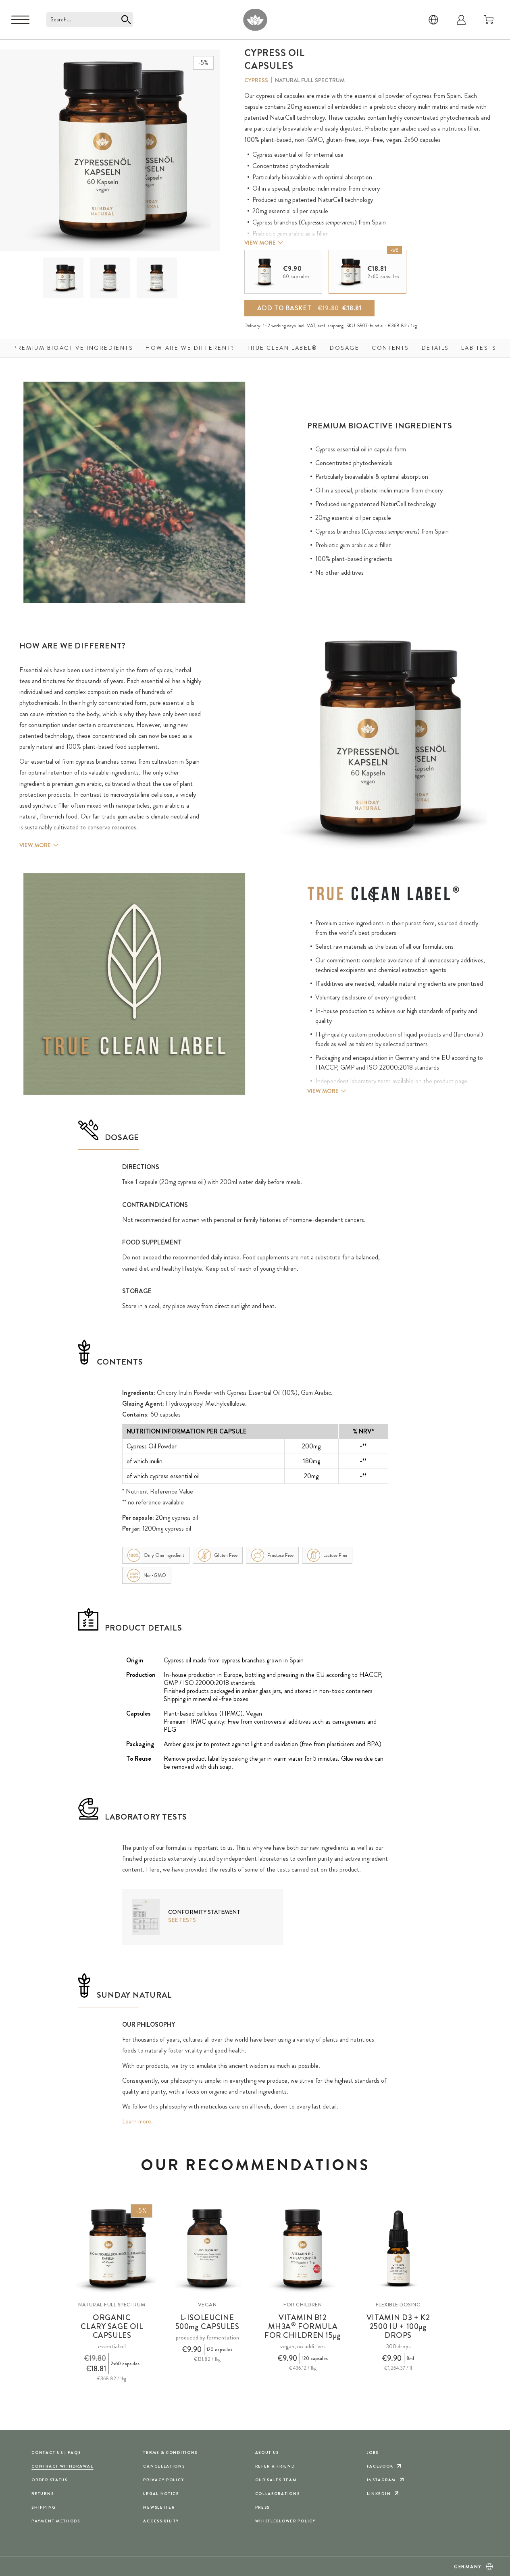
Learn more (137, 2121)
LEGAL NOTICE (161, 2494)
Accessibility (161, 2521)
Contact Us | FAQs (56, 2452)
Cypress (256, 80)
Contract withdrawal (62, 2466)
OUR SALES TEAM (276, 2480)
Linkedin (379, 2494)
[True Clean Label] (383, 894)
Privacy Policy (163, 2480)
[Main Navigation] (20, 20)
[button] (63, 278)
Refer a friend (275, 2466)
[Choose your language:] (433, 20)
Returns (43, 2494)
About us (267, 2452)
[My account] (461, 20)
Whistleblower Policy (285, 2521)
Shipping (44, 2507)
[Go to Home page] (255, 20)
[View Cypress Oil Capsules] (63, 278)
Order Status (50, 2480)
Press (263, 2507)
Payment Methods (56, 2521)
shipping (335, 326)
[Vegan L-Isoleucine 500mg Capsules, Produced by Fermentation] (207, 2249)
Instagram (381, 2480)
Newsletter (159, 2507)
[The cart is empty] (489, 20)
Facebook (380, 2466)
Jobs (373, 2452)
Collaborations (278, 2494)
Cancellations (164, 2466)
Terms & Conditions (170, 2452)
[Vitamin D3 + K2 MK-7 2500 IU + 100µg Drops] (398, 2249)
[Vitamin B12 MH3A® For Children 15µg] (303, 2249)
